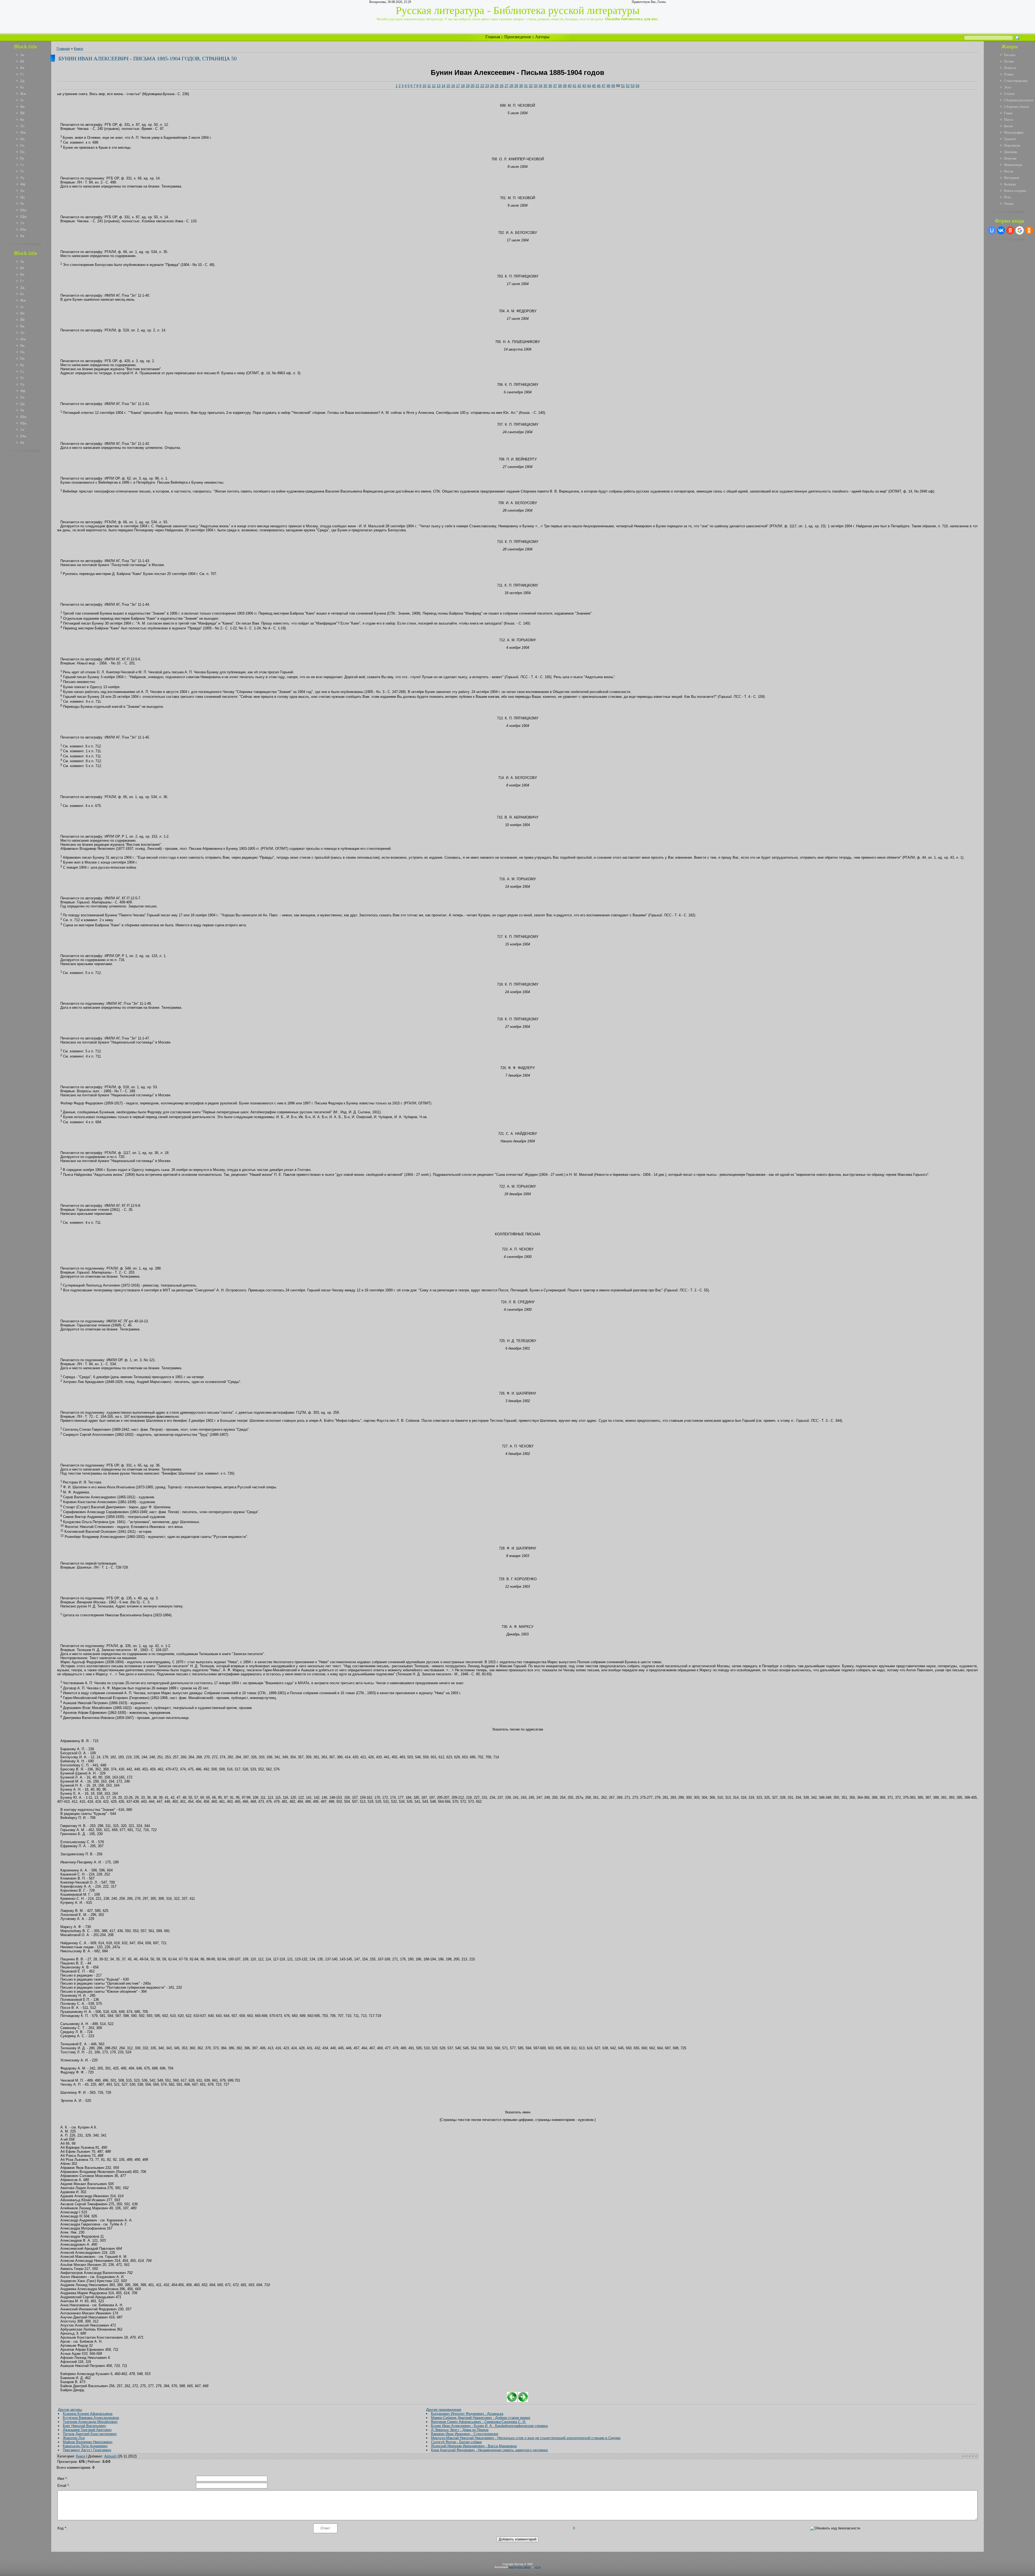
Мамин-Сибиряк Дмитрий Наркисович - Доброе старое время (481, 2418)
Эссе (1008, 87)
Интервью (1012, 178)
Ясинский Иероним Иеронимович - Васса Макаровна (474, 2446)
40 (570, 86)
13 (439, 86)
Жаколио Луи (74, 2438)
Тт (22, 171)
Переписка (1012, 145)
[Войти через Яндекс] (1010, 230)
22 (482, 86)
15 (448, 86)
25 (497, 86)
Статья (1009, 94)
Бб (22, 61)
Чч (22, 204)
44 (589, 86)
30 (521, 86)
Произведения (517, 37)
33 (536, 86)
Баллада (1010, 184)
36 (550, 86)
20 (472, 86)
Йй (22, 113)
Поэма (1009, 61)
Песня (1009, 171)
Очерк (1009, 204)
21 (477, 86)
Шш (23, 210)
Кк (22, 119)
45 (594, 86)
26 (502, 86)
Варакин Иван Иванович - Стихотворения (465, 2434)
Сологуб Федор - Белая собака (456, 2442)
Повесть (1010, 68)
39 (565, 86)
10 (424, 86)
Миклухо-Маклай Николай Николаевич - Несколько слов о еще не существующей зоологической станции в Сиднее (526, 2438)
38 (560, 86)
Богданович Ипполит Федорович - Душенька (467, 2414)
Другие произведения (444, 2410)
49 (613, 86)
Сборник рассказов (1019, 100)
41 (574, 86)
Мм (23, 132)
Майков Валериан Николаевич (88, 2442)
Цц (22, 197)
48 (608, 86)
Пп (22, 152)
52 (628, 86)
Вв (22, 68)
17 (458, 86)
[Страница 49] (512, 2401)
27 (506, 86)
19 (468, 86)
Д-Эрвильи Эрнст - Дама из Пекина (460, 2430)
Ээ (22, 223)
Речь (1008, 197)
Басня (1008, 126)
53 (633, 86)
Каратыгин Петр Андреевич (85, 2446)
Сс (22, 165)
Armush (110, 2456)
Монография (1014, 132)
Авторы (542, 37)
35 (545, 86)
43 (584, 86)
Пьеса (1008, 119)
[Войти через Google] (1020, 230)
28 (511, 86)
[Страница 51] (523, 2401)
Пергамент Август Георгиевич (87, 2450)
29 (516, 86)
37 (555, 86)
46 (599, 86)
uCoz (538, 2567)
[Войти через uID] (992, 230)
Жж (23, 94)
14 (443, 86)
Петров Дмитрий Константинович (90, 2434)
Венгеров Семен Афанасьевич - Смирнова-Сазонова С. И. (479, 2422)
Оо (22, 145)
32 (531, 86)
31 (526, 86)
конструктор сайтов (520, 2567)
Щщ (23, 216)
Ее (22, 87)
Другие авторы (70, 2410)
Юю (23, 229)
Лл (22, 126)
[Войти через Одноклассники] (1029, 230)
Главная (493, 37)
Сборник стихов (1016, 107)
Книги (78, 49)
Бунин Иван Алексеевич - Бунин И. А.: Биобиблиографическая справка (489, 2426)
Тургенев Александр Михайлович (90, 2422)
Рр (22, 158)
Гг (22, 74)
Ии (22, 107)
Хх (22, 191)
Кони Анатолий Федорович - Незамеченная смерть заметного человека (489, 2450)
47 (603, 86)
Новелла (1010, 158)
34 (540, 86)
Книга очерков (1015, 191)
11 (429, 86)
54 (637, 86)
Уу (22, 178)
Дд (22, 81)
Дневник (1010, 152)
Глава (1008, 113)
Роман (1009, 74)
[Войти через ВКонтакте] (1001, 230)
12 (434, 86)
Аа (22, 55)
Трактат (1010, 139)
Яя (22, 236)
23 (487, 86)
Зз (22, 100)
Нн (22, 139)
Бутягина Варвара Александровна (91, 2418)
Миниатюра (1013, 165)
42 (579, 86)
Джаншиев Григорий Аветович (87, 2430)
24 (492, 86)
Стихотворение (1016, 81)
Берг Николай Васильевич (84, 2426)
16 (453, 86)
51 (623, 86)
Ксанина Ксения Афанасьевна (88, 2414)
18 (463, 86)
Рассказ (1010, 55)
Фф (23, 184)
